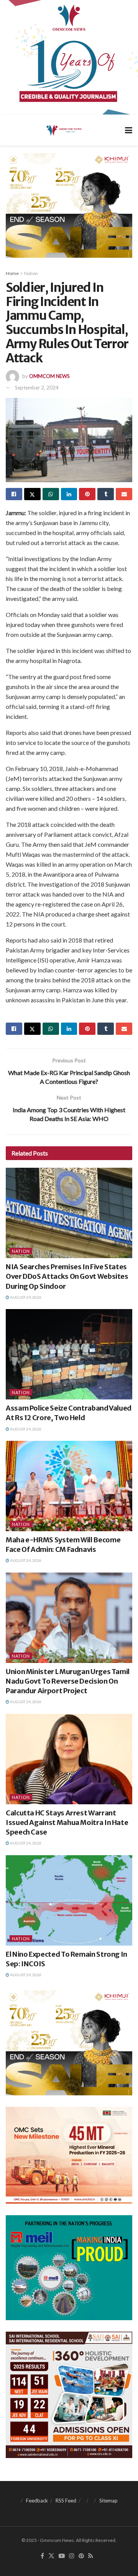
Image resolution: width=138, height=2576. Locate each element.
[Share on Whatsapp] (51, 494)
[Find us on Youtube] (62, 2556)
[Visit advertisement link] (69, 57)
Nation (31, 273)
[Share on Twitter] (32, 494)
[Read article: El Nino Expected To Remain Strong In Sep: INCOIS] (69, 1900)
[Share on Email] (124, 494)
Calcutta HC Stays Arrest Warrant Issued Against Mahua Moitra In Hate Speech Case (67, 1822)
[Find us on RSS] (91, 2556)
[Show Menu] (129, 130)
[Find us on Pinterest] (81, 2556)
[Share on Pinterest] (87, 494)
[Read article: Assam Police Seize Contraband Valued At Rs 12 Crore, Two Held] (69, 1354)
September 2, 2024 (37, 388)
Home (12, 273)
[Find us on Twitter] (51, 2556)
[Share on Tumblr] (106, 494)
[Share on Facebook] (14, 494)
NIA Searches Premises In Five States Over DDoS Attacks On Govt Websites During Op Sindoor (67, 1276)
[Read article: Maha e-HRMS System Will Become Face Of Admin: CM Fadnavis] (69, 1486)
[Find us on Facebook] (42, 2556)
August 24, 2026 (25, 1297)
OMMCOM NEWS (49, 376)
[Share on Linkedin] (69, 494)
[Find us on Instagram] (72, 2556)
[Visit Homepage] (63, 130)
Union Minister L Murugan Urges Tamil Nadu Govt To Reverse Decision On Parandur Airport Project (68, 1681)
